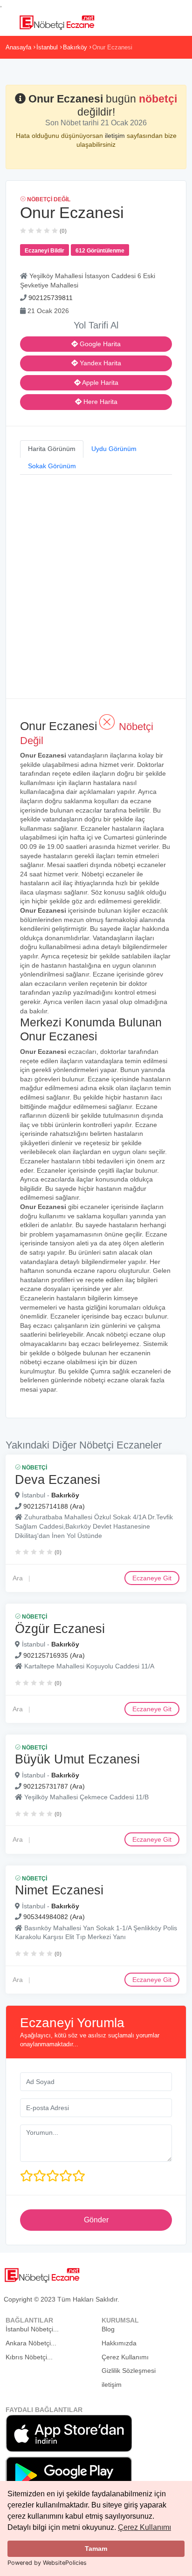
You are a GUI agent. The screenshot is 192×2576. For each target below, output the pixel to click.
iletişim (116, 136)
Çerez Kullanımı (144, 2527)
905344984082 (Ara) (54, 1917)
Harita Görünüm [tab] (52, 449)
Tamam (96, 2549)
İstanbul (47, 47)
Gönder (96, 2220)
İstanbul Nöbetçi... (32, 2329)
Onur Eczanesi (112, 47)
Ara (18, 1578)
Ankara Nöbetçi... (31, 2343)
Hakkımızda (119, 2343)
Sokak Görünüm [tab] (52, 466)
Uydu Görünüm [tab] (114, 449)
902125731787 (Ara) (54, 1786)
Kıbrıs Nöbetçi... (29, 2357)
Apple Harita (99, 383)
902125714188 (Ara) (54, 1506)
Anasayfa (18, 47)
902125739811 (51, 298)
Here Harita (99, 402)
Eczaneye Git (152, 1578)
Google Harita (99, 344)
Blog (108, 2329)
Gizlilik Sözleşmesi (129, 2371)
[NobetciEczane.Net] (57, 21)
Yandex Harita (99, 363)
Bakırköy (75, 47)
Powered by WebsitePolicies (47, 2563)
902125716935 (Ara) (54, 1655)
